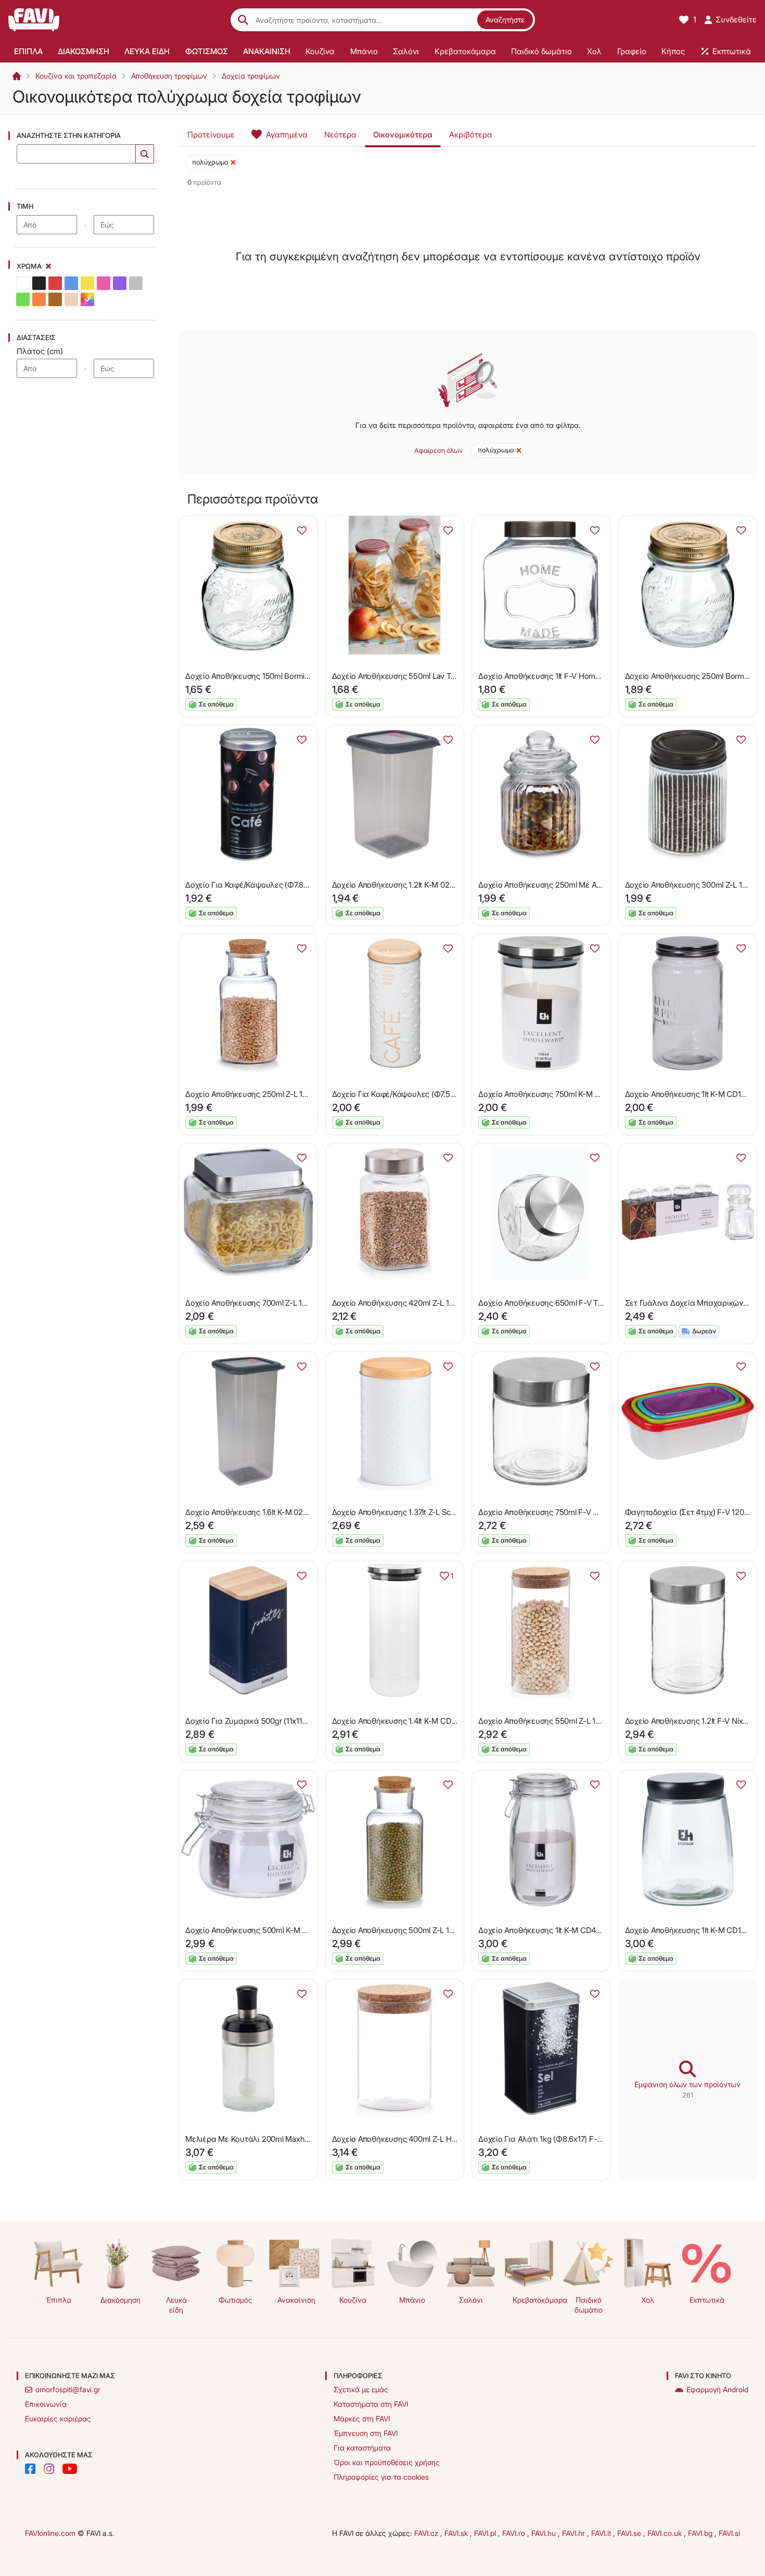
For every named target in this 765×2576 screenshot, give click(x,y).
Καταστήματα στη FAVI (371, 2404)
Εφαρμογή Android (717, 2389)
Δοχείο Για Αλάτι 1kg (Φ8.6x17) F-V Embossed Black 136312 (582, 2139)
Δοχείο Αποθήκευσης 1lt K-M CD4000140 (550, 1930)
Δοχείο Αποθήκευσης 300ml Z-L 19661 (692, 885)
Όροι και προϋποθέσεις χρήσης (387, 2462)
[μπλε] (71, 283)
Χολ (648, 2300)
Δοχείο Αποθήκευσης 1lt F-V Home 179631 (552, 676)
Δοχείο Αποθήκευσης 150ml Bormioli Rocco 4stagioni (277, 676)
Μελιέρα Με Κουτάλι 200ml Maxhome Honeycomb (275, 2139)
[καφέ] (55, 299)
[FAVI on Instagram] (49, 2469)
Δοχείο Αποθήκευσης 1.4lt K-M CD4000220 (408, 1721)
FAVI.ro (515, 2533)
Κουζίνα (353, 2300)
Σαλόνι (471, 2300)
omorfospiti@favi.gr (68, 2389)
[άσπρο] (23, 283)
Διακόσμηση (120, 2300)
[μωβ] (120, 283)
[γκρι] (136, 283)
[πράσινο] (23, 299)
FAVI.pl (486, 2533)
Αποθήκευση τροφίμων (169, 76)
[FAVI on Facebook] (30, 2469)
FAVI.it (602, 2533)
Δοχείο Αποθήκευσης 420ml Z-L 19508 (400, 1303)
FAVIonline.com (50, 2533)
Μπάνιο (412, 2300)
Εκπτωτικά (707, 2300)
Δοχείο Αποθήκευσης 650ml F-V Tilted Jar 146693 (565, 1303)
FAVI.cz (427, 2533)
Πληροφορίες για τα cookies (381, 2477)
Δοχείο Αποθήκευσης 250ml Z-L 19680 (253, 1094)
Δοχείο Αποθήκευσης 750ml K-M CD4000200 (558, 1094)
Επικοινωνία (46, 2404)
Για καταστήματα (362, 2448)
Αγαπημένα (287, 135)
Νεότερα (340, 135)
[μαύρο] (39, 283)
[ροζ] (104, 283)
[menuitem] (28, 51)
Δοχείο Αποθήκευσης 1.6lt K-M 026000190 (259, 1512)
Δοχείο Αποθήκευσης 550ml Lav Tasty (398, 676)
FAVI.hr (575, 2533)
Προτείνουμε (211, 135)
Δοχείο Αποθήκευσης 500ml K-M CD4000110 (264, 1930)
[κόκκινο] (55, 283)
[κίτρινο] (87, 283)
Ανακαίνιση (296, 2300)
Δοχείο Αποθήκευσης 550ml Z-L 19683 (546, 1721)
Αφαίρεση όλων (438, 450)
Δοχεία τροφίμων (251, 76)
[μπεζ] (71, 299)
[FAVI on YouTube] (70, 2469)
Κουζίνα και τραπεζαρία (76, 76)
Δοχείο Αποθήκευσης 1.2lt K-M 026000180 (406, 885)
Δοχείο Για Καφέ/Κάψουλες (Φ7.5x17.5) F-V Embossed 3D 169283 (447, 1094)
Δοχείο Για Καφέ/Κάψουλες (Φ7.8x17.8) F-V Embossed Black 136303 (304, 885)
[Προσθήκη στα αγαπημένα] (302, 531)
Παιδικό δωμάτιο (589, 2305)
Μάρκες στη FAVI (362, 2419)
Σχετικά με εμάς (361, 2389)
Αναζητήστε (505, 20)
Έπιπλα (59, 2300)
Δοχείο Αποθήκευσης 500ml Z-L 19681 (399, 1930)
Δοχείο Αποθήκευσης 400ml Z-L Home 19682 (411, 2139)
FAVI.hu (545, 2533)
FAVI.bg (701, 2533)
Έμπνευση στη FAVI (366, 2433)
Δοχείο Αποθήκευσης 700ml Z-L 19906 (253, 1303)
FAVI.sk (457, 2533)
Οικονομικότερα (403, 135)
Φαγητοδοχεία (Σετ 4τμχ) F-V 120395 (691, 1512)
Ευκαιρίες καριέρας (58, 2419)
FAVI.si (729, 2533)
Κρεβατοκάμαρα (534, 2300)
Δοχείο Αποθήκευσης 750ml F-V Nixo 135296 (557, 1512)
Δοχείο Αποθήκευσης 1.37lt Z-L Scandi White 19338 (421, 1512)
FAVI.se (630, 2533)
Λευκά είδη (176, 2305)
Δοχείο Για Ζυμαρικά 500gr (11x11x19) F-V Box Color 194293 (290, 1721)
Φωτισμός (235, 2300)
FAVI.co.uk (666, 2533)
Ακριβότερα (471, 135)
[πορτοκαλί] (39, 299)
